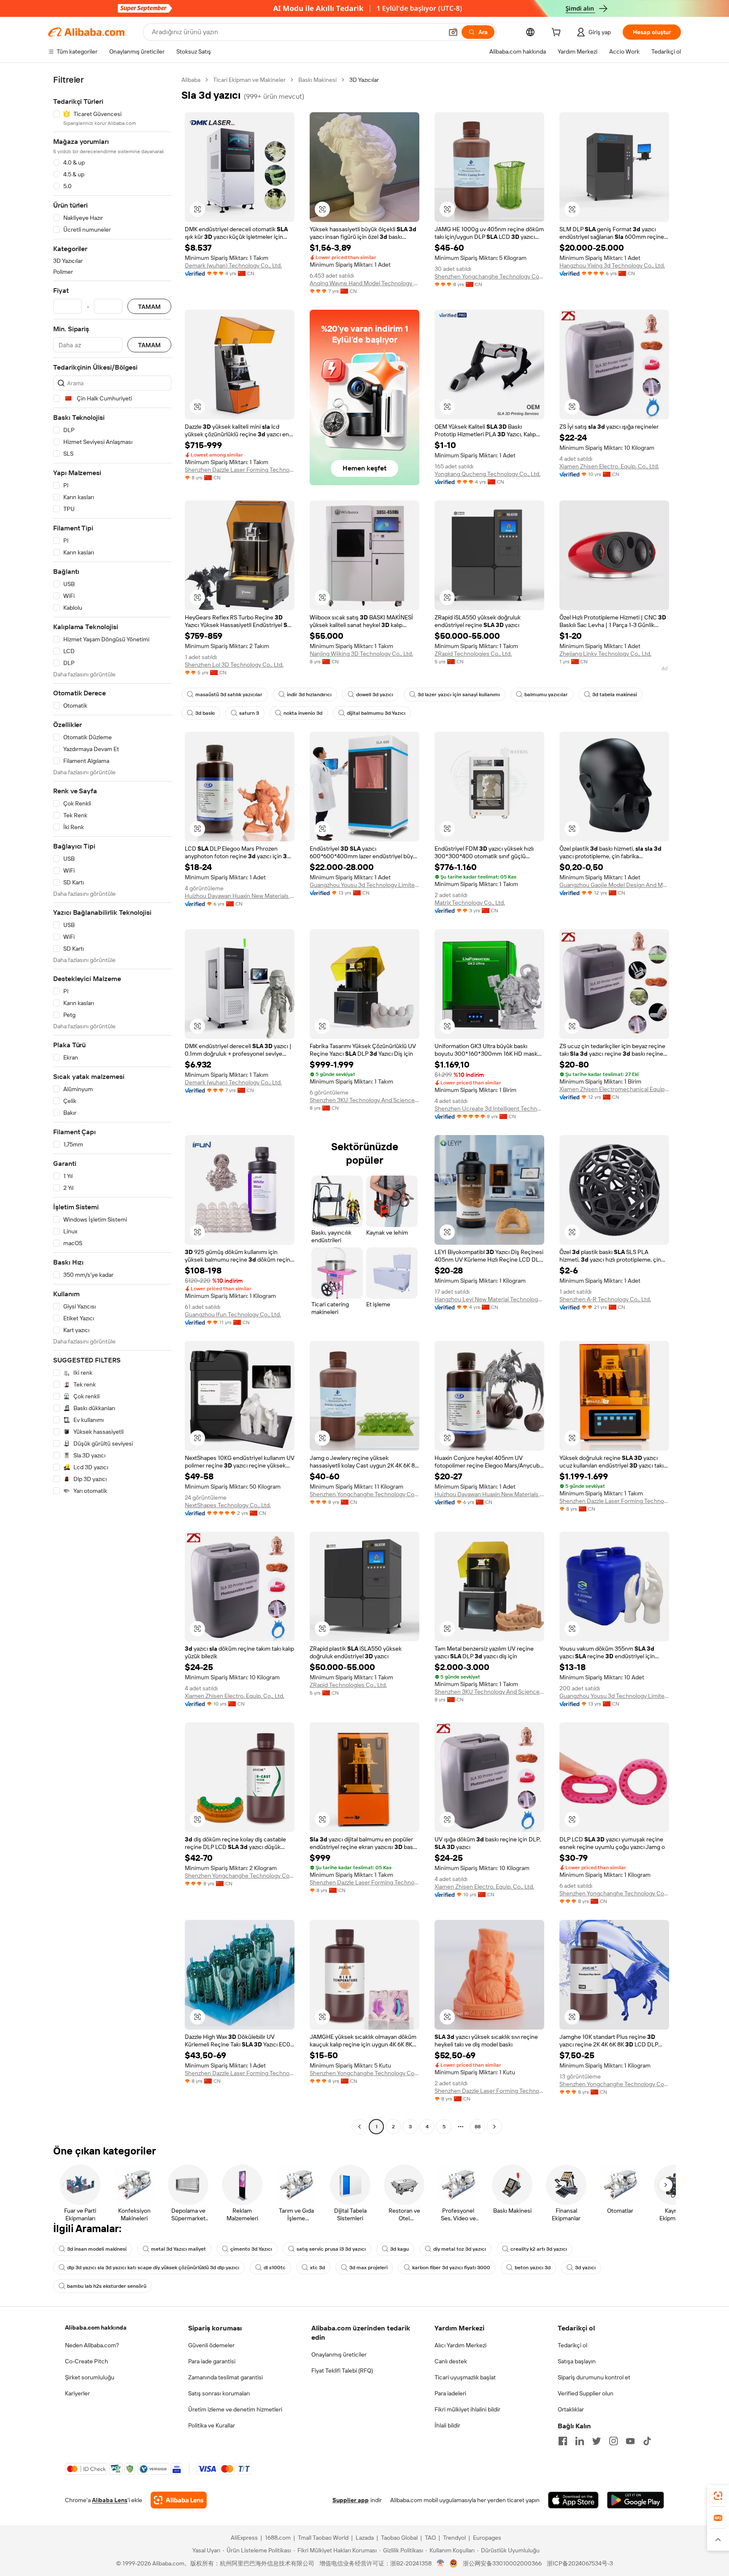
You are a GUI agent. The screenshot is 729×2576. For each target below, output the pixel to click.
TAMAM (149, 307)
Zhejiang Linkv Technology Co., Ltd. (605, 654)
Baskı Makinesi (317, 80)
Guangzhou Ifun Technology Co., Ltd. (233, 1314)
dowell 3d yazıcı (375, 695)
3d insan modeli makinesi (97, 2249)
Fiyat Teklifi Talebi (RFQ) (342, 2371)
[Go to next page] (494, 2127)
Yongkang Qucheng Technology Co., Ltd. (487, 474)
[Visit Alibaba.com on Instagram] (613, 2441)
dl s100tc (275, 2268)
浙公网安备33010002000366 (502, 2563)
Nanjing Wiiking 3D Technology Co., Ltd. (361, 654)
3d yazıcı (585, 2268)
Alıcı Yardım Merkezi (460, 2345)
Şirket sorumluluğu (90, 2377)
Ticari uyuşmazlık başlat (465, 2377)
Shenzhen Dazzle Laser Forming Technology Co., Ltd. (240, 470)
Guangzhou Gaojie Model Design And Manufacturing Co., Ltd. (614, 885)
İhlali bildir (447, 2425)
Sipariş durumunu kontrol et (594, 2377)
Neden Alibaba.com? (92, 2345)
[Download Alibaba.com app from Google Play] (636, 2500)
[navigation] (112, 1104)
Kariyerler (77, 2393)
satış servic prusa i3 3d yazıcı (331, 2249)
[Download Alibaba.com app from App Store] (573, 2500)
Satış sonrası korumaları (219, 2393)
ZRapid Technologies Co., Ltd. (473, 654)
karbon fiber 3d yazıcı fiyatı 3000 (451, 2268)
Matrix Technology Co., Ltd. (470, 903)
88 (478, 2127)
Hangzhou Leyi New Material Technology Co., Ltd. (489, 1299)
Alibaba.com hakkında (96, 2327)
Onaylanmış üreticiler (339, 2354)
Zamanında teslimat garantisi (225, 2377)
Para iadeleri (450, 2393)
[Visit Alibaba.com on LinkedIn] (580, 2441)
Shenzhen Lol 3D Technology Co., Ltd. (234, 665)
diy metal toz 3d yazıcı (460, 2249)
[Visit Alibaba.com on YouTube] (630, 2441)
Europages (487, 2538)
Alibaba (191, 80)
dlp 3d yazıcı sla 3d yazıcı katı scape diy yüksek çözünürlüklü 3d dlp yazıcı (153, 2268)
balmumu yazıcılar (546, 695)
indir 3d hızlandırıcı (309, 695)
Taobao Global (399, 2538)
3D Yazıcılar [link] (364, 80)
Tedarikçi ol (572, 2345)
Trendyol (454, 2538)
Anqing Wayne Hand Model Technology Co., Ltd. (364, 283)
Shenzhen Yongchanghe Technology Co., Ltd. (489, 276)
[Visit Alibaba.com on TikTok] (647, 2441)
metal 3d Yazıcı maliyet (178, 2249)
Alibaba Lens (110, 2500)
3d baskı (205, 713)
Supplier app (351, 2500)
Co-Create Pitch (86, 2361)
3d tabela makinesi (615, 695)
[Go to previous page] (359, 2127)
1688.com (278, 2538)
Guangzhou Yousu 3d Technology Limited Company (364, 885)
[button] (453, 32)
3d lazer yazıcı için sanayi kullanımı (459, 695)
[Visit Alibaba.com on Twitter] (597, 2441)
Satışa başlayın (577, 2361)
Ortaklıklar (571, 2409)
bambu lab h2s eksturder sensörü (107, 2286)
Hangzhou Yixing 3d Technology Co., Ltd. (612, 265)
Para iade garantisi (212, 2361)
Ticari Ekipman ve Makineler (249, 80)
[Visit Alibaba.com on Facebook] (563, 2441)
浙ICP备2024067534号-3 (580, 2563)
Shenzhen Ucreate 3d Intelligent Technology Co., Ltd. (489, 1108)
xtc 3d (317, 2268)
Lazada (365, 2538)
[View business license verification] (441, 2563)
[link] (718, 2496)
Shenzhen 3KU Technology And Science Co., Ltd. (364, 1100)
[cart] (558, 33)
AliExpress (244, 2538)
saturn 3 (249, 713)
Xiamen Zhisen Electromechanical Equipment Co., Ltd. (614, 1089)
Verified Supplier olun (586, 2393)
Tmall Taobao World (323, 2538)
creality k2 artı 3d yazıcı (539, 2249)
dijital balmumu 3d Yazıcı (376, 713)
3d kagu (400, 2249)
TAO (430, 2538)
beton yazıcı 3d (533, 2268)
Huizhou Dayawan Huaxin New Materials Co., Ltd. (240, 896)
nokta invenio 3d (303, 713)
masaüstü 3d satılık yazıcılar (229, 695)
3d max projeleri (369, 2268)
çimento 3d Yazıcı (251, 2249)
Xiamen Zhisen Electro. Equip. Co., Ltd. (609, 466)
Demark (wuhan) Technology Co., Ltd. (233, 265)
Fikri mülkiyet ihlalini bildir (467, 2409)
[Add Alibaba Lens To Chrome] (179, 2500)
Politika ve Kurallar (212, 2425)
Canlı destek (451, 2361)
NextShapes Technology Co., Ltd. (228, 1505)
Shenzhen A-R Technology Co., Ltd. (605, 1299)
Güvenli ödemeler (211, 2345)
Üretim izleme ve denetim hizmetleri (235, 2409)
